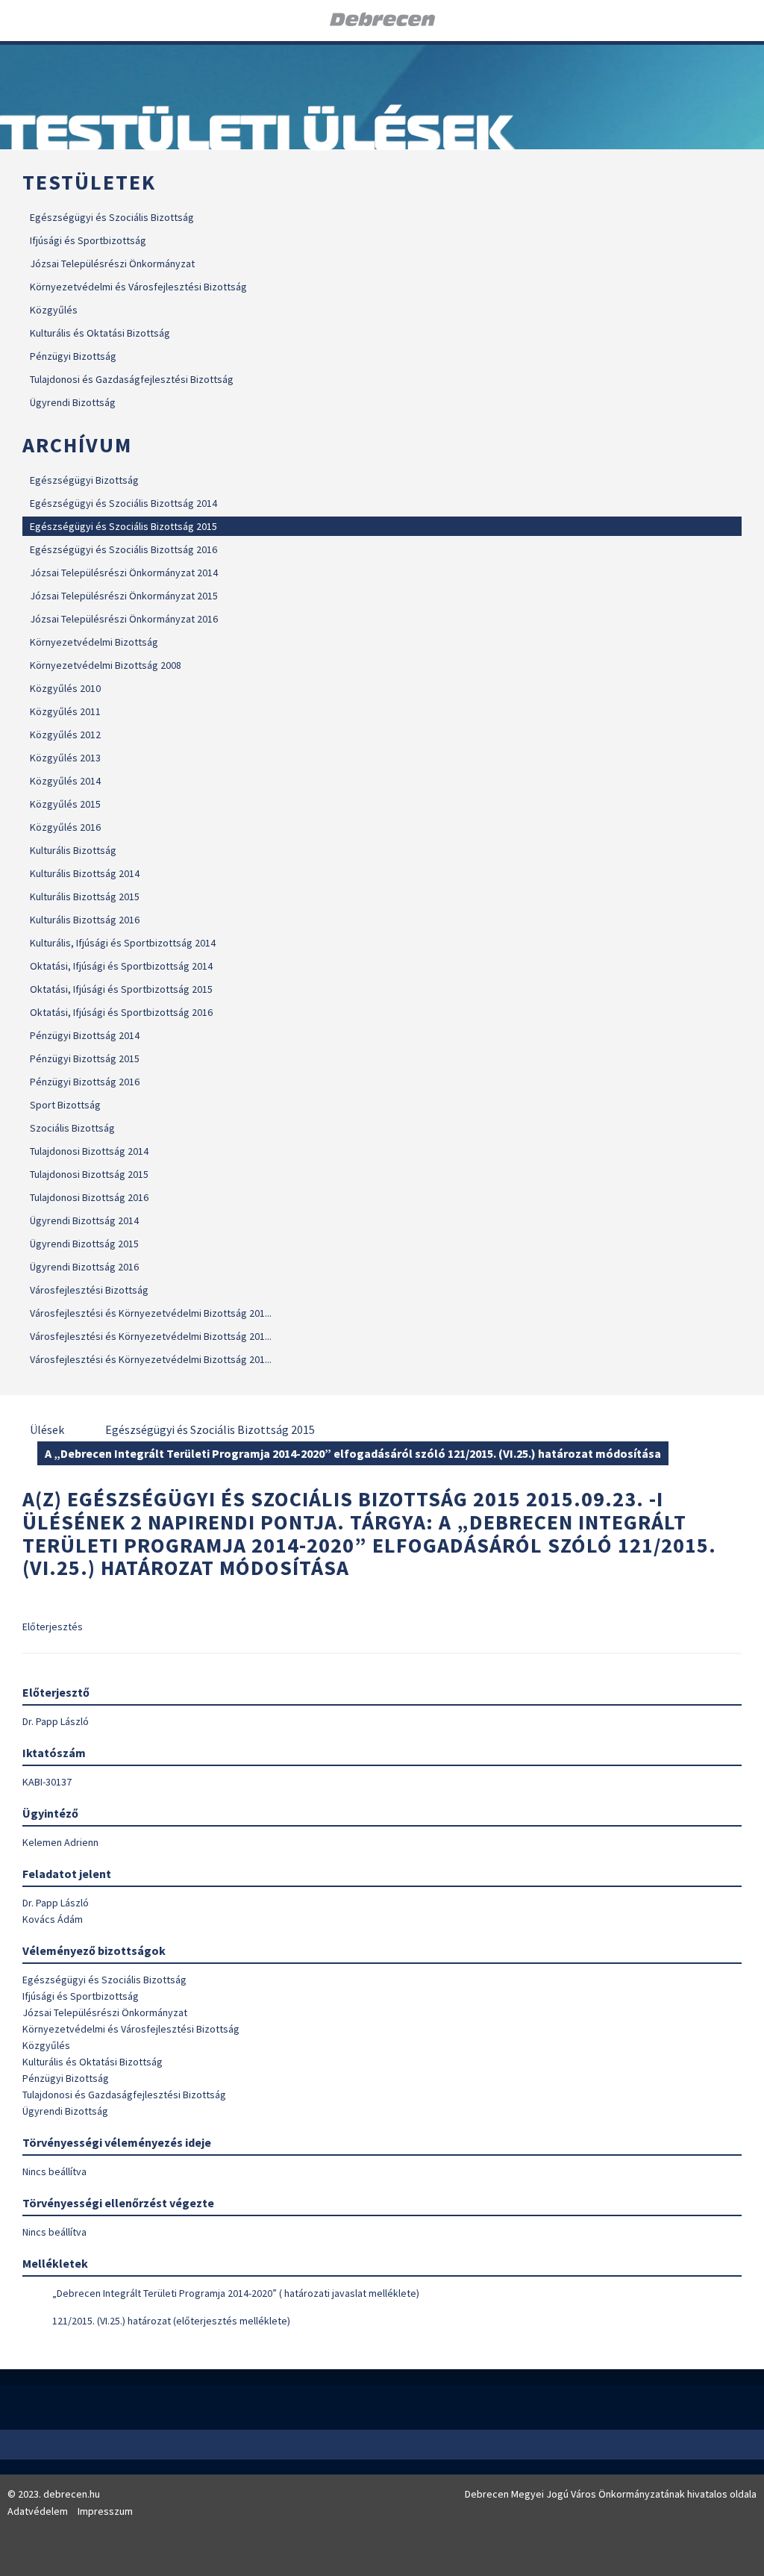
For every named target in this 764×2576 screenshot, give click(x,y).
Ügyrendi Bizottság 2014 (84, 1220)
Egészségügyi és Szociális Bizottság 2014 (123, 503)
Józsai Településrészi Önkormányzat (112, 263)
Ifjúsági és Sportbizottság (88, 240)
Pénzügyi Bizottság (73, 356)
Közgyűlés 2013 (65, 758)
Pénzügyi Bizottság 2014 (85, 1035)
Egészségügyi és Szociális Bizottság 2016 (123, 549)
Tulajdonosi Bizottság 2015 (89, 1174)
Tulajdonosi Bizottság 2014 (89, 1151)
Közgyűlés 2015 (65, 804)
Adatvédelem (38, 2511)
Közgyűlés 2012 (65, 735)
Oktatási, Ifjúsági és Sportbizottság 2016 (121, 1012)
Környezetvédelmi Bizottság (94, 642)
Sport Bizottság (65, 1105)
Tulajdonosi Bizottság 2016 (89, 1197)
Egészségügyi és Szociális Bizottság (112, 217)
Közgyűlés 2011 (65, 711)
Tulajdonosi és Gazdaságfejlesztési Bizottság (132, 379)
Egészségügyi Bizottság (84, 480)
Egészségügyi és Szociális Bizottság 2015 (123, 526)
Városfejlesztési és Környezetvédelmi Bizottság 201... (151, 1313)
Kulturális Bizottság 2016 (85, 920)
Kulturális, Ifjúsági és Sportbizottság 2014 (123, 943)
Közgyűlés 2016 (65, 827)
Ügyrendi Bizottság (73, 402)
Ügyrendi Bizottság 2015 (84, 1244)
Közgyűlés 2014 (65, 781)
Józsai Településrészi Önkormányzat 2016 (124, 619)
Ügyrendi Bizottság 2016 (84, 1267)
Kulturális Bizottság (73, 850)
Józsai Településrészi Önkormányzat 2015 (124, 596)
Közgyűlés (54, 310)
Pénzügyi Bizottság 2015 (85, 1058)
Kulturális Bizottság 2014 (85, 873)
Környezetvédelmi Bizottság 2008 (106, 665)
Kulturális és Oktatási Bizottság (100, 333)
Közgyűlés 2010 (65, 688)
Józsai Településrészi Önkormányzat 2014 (124, 573)
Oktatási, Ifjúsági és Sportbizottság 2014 (121, 966)
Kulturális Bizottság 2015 (85, 896)
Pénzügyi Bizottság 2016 (85, 1082)
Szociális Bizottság (72, 1128)
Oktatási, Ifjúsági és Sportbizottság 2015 (121, 989)
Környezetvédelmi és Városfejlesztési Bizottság (138, 287)
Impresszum (105, 2511)
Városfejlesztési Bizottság (89, 1290)
